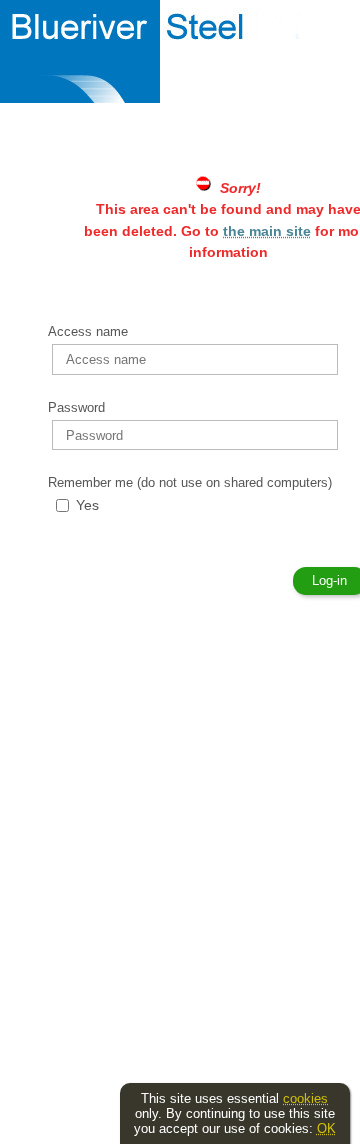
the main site (267, 231)
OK (326, 1128)
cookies (305, 1098)
